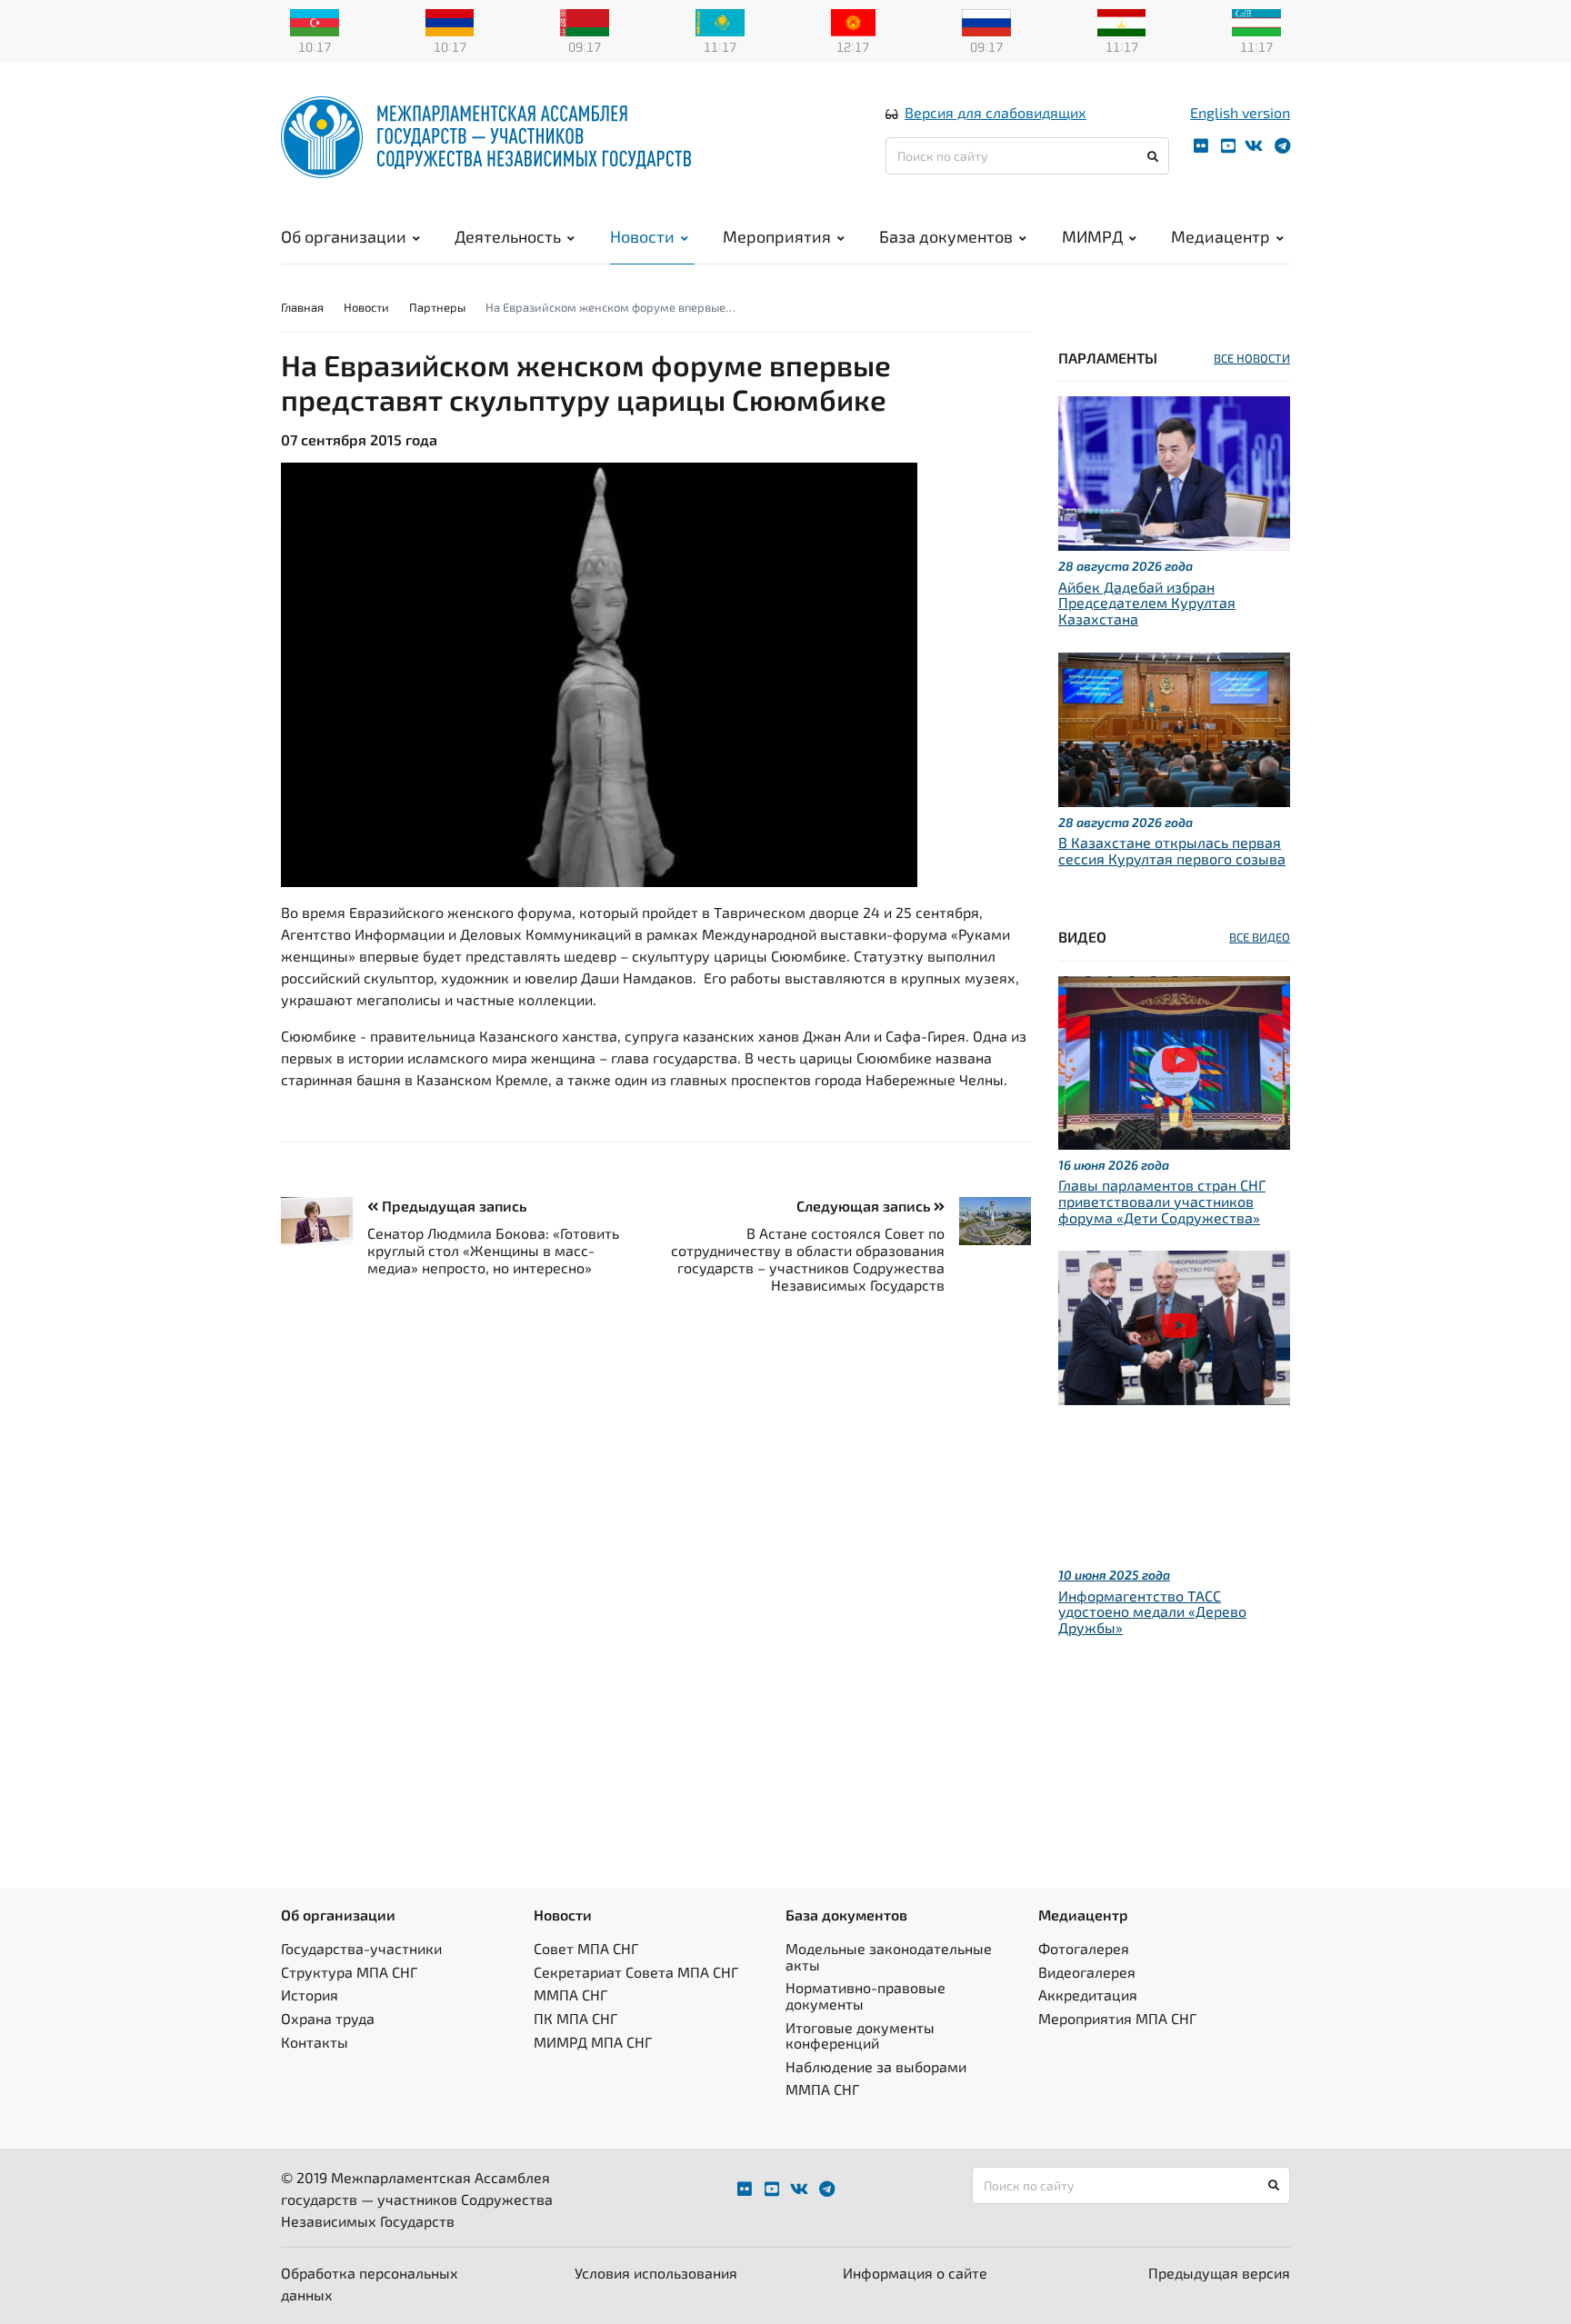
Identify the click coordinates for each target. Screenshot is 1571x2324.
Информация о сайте (915, 2273)
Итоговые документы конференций (860, 2035)
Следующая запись (865, 1206)
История (310, 1995)
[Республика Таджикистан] (1122, 21)
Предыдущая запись (452, 1206)
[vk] (1254, 146)
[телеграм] (1282, 146)
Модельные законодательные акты (889, 1956)
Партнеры (437, 307)
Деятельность (508, 236)
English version (1240, 112)
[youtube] (1228, 146)
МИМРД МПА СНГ (593, 2042)
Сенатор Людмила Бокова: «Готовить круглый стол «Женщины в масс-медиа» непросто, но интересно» (493, 1250)
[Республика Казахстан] (720, 21)
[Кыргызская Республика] (853, 21)
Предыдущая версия (1219, 2273)
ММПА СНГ (570, 1995)
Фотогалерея (1084, 1948)
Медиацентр (1221, 236)
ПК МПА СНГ (575, 2018)
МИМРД (1092, 236)
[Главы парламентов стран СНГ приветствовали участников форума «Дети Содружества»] (1174, 1060)
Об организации (344, 236)
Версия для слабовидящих (996, 112)
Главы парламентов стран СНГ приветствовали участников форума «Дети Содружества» (1162, 1201)
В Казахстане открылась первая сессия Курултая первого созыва (1172, 850)
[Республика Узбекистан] (1256, 21)
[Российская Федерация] (986, 21)
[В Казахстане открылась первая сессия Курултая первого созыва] (1174, 727)
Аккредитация (1088, 1995)
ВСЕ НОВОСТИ (1252, 358)
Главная (302, 307)
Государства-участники (361, 1948)
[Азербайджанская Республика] (315, 21)
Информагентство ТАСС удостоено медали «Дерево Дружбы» (1152, 1611)
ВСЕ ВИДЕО (1260, 937)
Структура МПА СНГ (349, 1972)
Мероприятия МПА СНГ (1117, 2018)
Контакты (315, 2042)
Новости (642, 236)
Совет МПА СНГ (586, 1948)
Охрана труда (328, 2018)
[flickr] (1201, 146)
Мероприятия (777, 236)
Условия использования (656, 2273)
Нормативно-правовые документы (866, 1995)
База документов (946, 236)
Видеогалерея (1087, 1972)
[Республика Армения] (450, 21)
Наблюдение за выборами (876, 2066)
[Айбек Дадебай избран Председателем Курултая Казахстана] (1174, 471)
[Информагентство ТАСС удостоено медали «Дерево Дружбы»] (1174, 1326)
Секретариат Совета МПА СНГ (636, 1972)
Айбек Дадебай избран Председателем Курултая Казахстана (1147, 603)
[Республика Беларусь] (585, 21)
